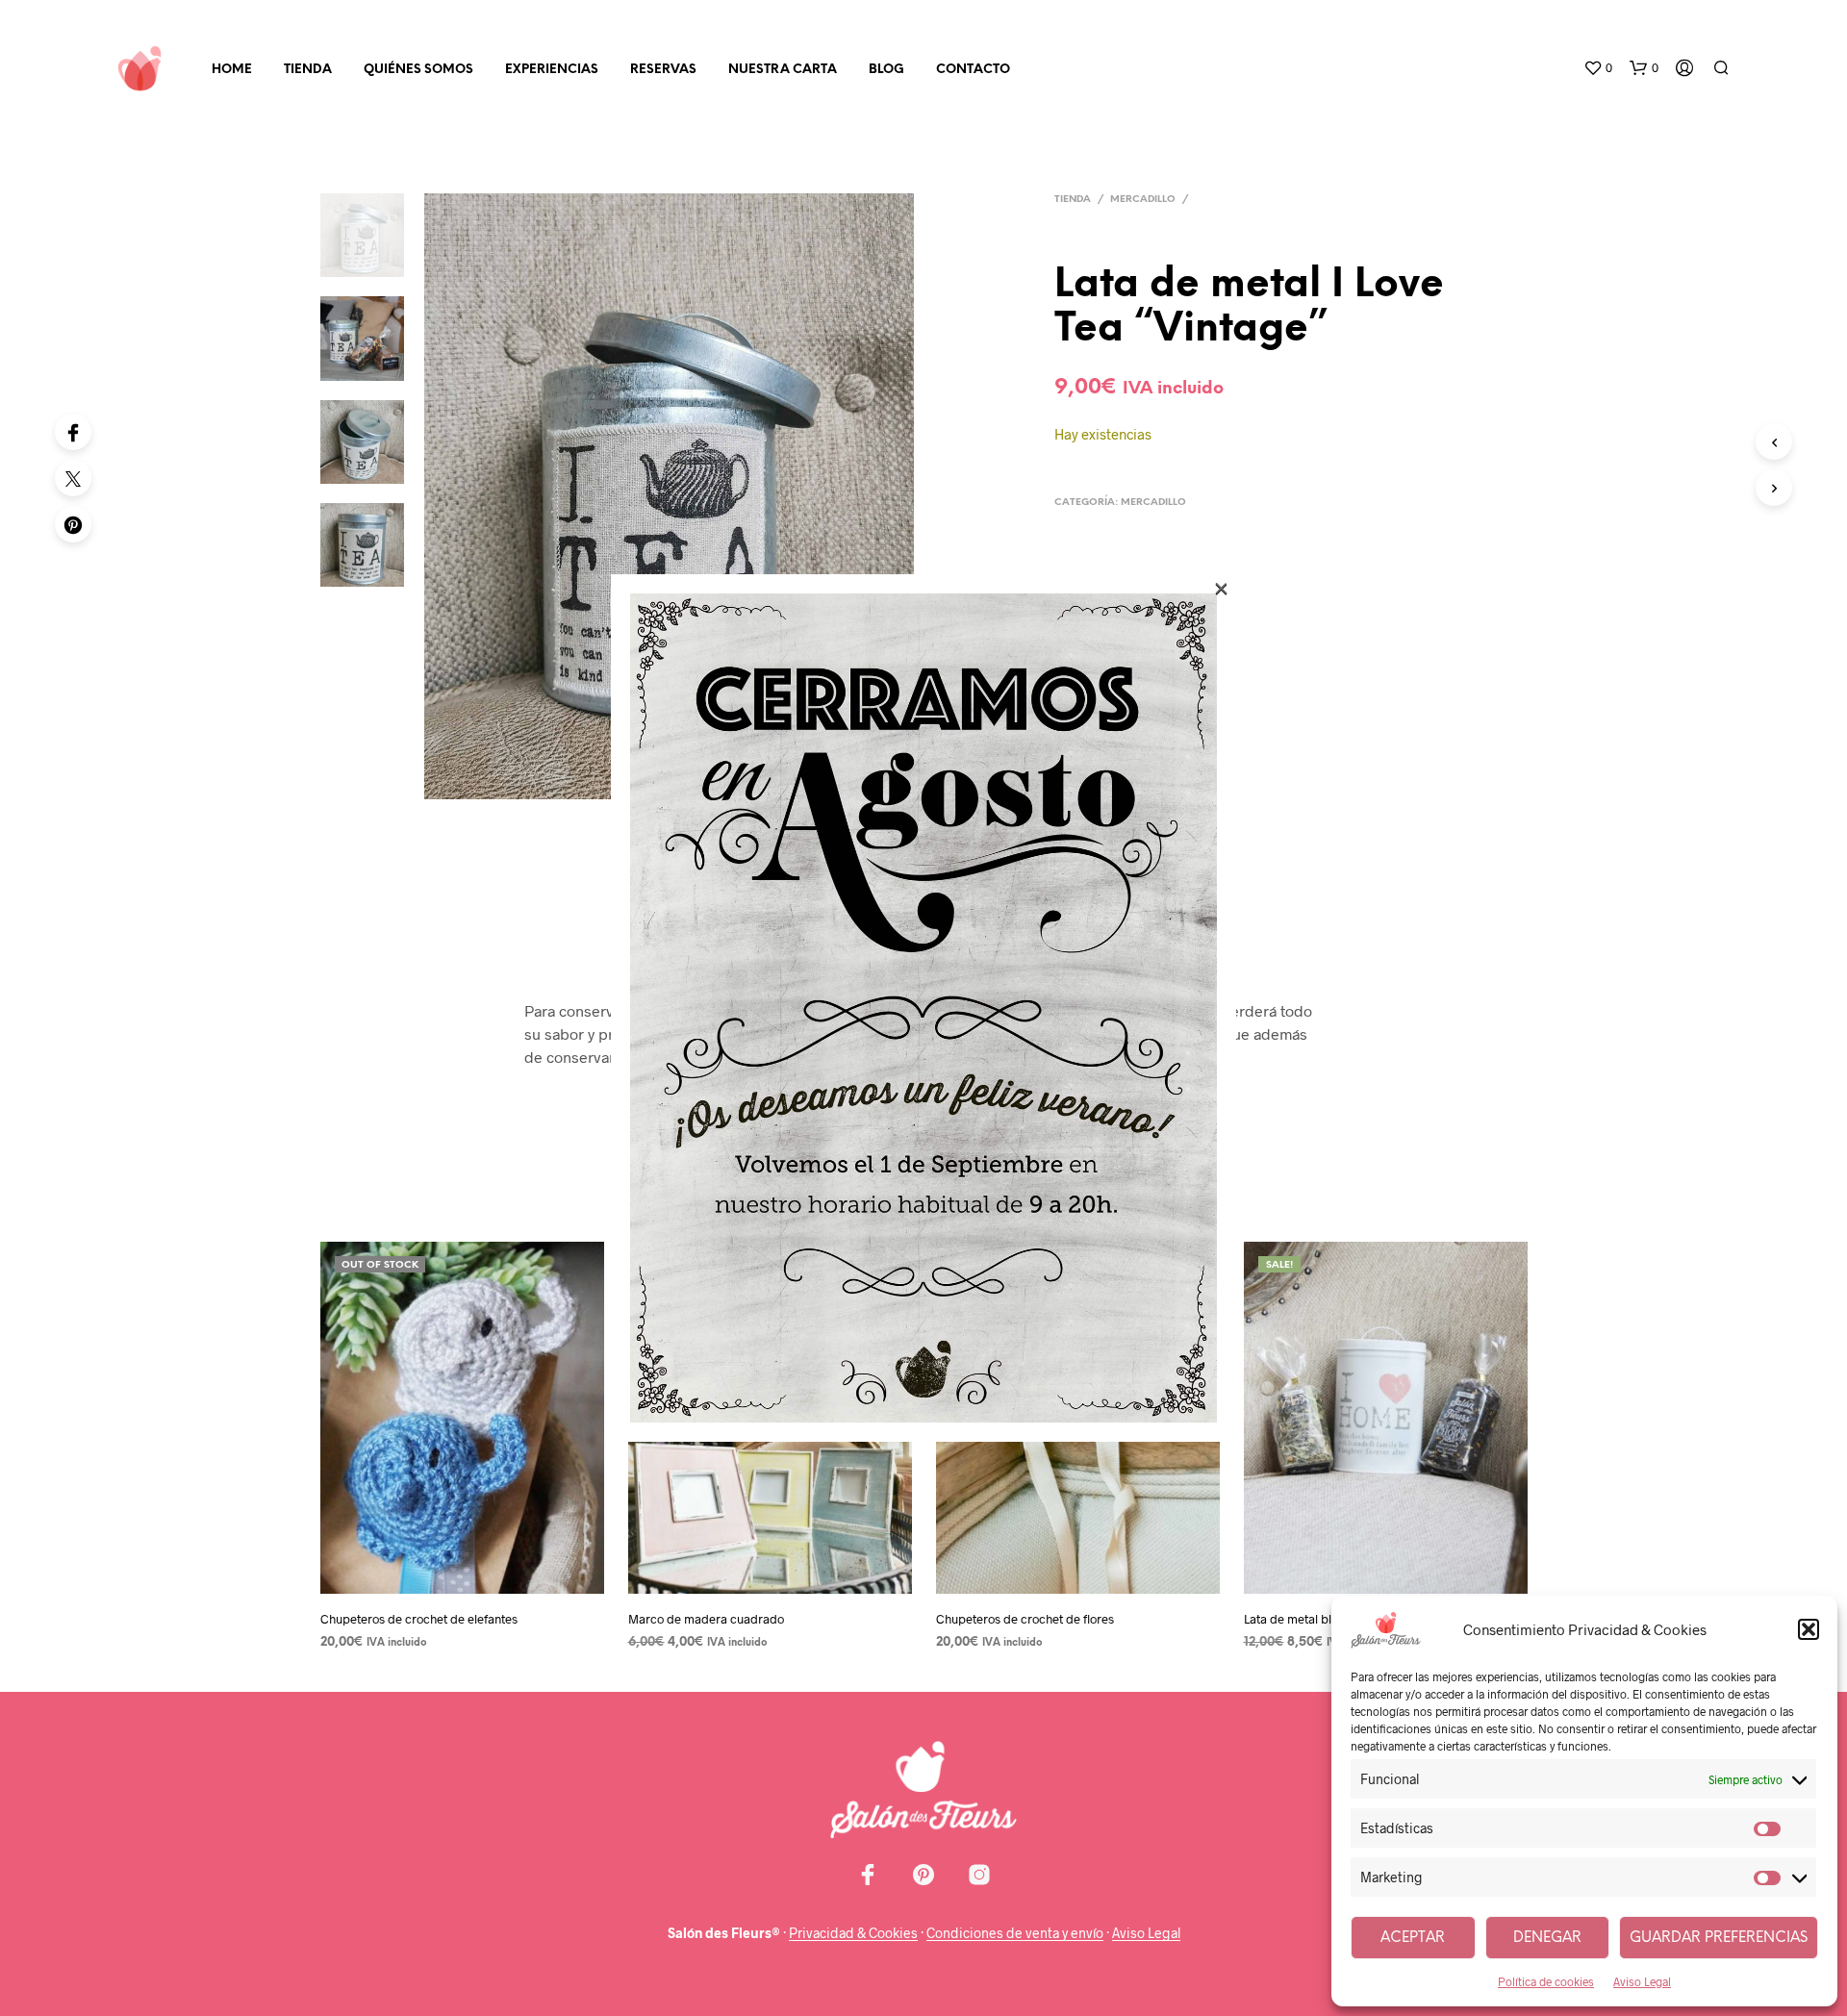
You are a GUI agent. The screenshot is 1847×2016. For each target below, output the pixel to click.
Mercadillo (1143, 200)
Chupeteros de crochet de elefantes (419, 1619)
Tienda (308, 70)
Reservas (663, 70)
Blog (886, 70)
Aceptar (1413, 1938)
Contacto (973, 70)
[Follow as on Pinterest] (923, 1875)
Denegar (1547, 1938)
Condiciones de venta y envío (1015, 1933)
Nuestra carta (783, 70)
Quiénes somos (418, 70)
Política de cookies (1546, 1981)
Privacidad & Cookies (853, 1933)
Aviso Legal (1642, 1981)
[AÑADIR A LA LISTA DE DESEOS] (462, 1580)
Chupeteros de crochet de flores (1025, 1619)
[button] (1809, 1629)
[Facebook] (73, 432)
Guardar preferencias (1719, 1938)
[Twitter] (73, 478)
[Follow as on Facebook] (868, 1875)
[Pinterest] (73, 524)
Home (232, 70)
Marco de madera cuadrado (706, 1619)
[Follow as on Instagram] (979, 1875)
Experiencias (552, 70)
